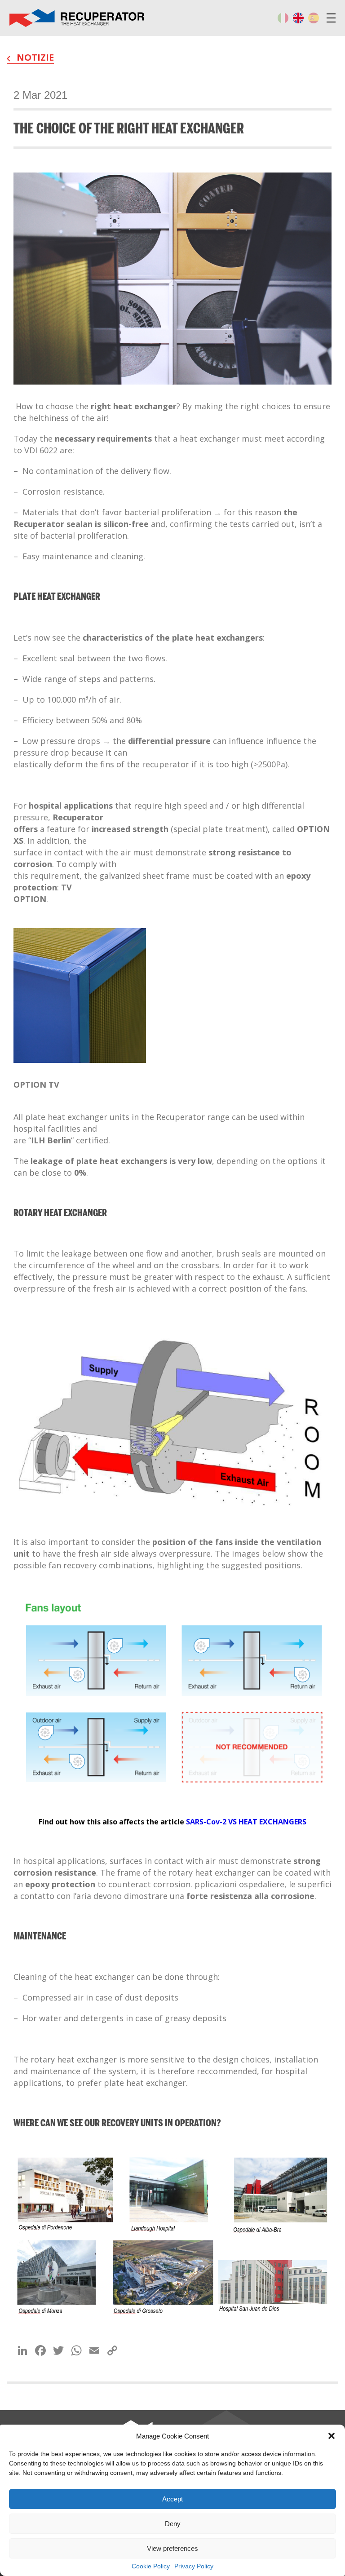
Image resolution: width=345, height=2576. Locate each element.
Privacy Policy (194, 2566)
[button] (332, 2436)
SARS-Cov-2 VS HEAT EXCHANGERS (246, 1822)
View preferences (172, 2548)
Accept (172, 2499)
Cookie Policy (151, 2566)
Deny (173, 2524)
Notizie (34, 57)
